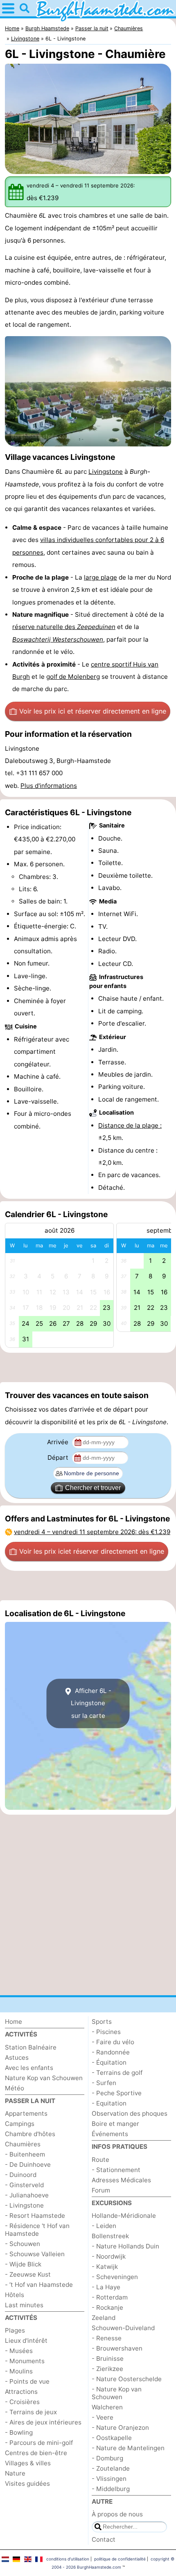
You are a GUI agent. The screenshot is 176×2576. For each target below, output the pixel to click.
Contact (104, 2539)
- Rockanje (107, 2307)
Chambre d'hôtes (30, 2134)
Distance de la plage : (130, 1125)
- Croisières (22, 2402)
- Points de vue (27, 2381)
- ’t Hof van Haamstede (39, 2285)
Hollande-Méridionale (124, 2216)
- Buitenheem (25, 2154)
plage (109, 577)
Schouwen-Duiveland (123, 2328)
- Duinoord (21, 2175)
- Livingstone (24, 2205)
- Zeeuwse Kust (28, 2274)
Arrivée (59, 1442)
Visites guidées (27, 2483)
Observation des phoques (130, 2113)
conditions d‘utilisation (68, 2559)
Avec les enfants (29, 2068)
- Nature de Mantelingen (128, 2448)
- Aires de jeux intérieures (43, 2422)
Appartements (26, 2113)
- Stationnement (116, 2170)
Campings (20, 2124)
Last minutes (24, 2305)
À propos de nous (117, 2514)
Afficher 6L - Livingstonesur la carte (91, 1703)
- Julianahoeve (27, 2195)
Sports (102, 2022)
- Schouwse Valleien (35, 2254)
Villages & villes (28, 2463)
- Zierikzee (107, 2369)
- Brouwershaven (117, 2348)
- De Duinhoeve (28, 2165)
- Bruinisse (108, 2359)
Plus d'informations (49, 786)
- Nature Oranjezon (120, 2428)
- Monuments (25, 2361)
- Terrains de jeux (31, 2412)
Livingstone (106, 472)
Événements (110, 2134)
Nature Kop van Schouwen (44, 2078)
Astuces (17, 2057)
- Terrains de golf (117, 2073)
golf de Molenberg (73, 677)
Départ (59, 1458)
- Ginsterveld (24, 2185)
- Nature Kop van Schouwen (117, 2393)
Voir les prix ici (93, 711)
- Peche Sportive (117, 2093)
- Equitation (109, 2103)
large (92, 577)
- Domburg (107, 2458)
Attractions (21, 2392)
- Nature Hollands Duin (125, 2246)
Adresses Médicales (121, 2180)
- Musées (19, 2351)
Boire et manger (115, 2124)
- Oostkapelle (112, 2438)
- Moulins (19, 2371)
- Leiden (104, 2226)
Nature (15, 2473)
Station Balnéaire (31, 2047)
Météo (15, 2088)
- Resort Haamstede (35, 2216)
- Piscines (106, 2032)
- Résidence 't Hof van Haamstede (37, 2230)
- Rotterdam (110, 2297)
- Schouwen (23, 2244)
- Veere (103, 2417)
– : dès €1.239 (92, 1532)
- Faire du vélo (113, 2042)
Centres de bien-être (36, 2453)
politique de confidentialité (120, 2559)
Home (14, 2022)
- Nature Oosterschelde (127, 2379)
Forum (101, 2190)
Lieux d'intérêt (26, 2341)
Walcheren (107, 2407)
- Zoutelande (111, 2468)
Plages (15, 2330)
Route (100, 2160)
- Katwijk (105, 2267)
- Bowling (19, 2432)
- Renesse (107, 2338)
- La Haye (106, 2287)
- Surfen (104, 2083)
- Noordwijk (109, 2256)
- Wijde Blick (23, 2264)
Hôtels (15, 2295)
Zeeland (104, 2318)
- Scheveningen (115, 2277)
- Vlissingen (109, 2479)
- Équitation (109, 2062)
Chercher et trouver (93, 1488)
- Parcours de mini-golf (39, 2443)
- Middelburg (111, 2489)
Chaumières (23, 2144)
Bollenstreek (110, 2236)
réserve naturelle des (64, 627)
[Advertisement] (88, 1367)
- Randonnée (111, 2052)
